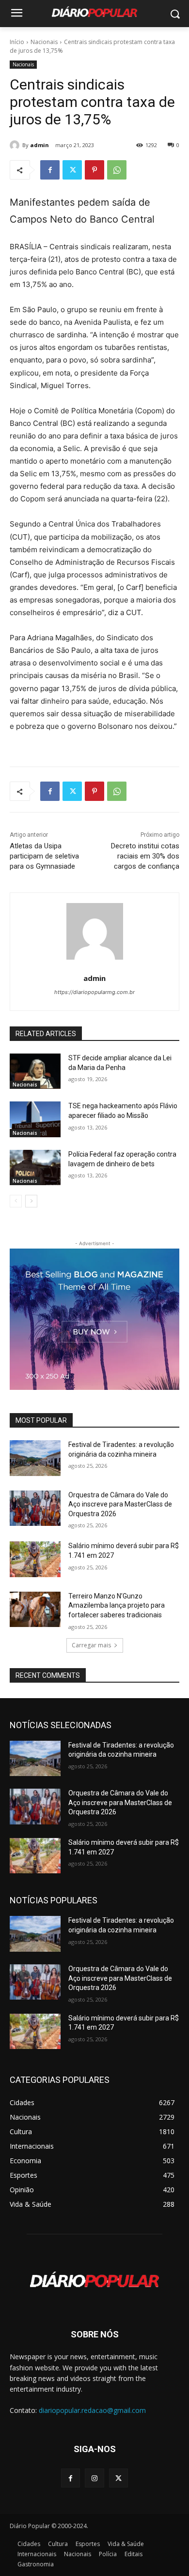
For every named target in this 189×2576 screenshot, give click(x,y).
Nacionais (44, 42)
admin (39, 145)
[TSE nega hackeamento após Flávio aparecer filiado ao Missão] (35, 1119)
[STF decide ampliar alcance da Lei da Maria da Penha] (35, 1071)
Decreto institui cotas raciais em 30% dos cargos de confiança (145, 856)
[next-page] (31, 1201)
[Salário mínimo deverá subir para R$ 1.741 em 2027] (35, 1559)
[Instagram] (94, 2478)
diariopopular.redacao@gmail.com (92, 2410)
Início (17, 42)
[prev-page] (16, 1201)
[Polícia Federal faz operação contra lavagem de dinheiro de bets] (35, 1168)
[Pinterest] (94, 170)
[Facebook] (50, 170)
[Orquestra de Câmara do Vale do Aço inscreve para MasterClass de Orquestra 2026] (35, 1508)
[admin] (16, 145)
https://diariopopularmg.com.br (94, 992)
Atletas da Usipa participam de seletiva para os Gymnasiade (44, 856)
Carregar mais (91, 1645)
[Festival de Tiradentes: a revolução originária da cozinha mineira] (35, 1458)
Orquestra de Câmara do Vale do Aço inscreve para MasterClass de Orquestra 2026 (120, 1504)
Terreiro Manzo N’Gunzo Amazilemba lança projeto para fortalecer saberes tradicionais (117, 1605)
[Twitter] (72, 170)
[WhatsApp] (117, 170)
